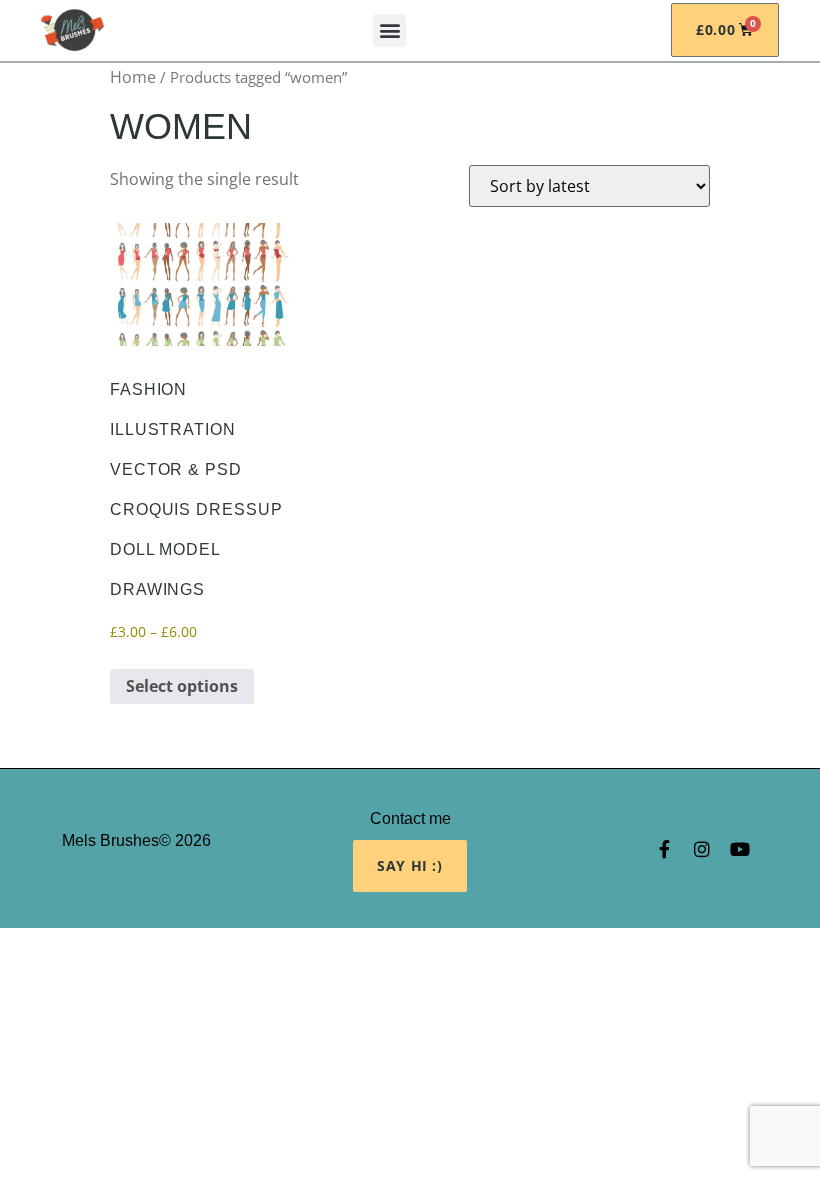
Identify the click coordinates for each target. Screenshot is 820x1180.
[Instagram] (702, 849)
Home (133, 77)
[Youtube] (740, 849)
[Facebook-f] (664, 849)
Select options (182, 686)
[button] (389, 30)
